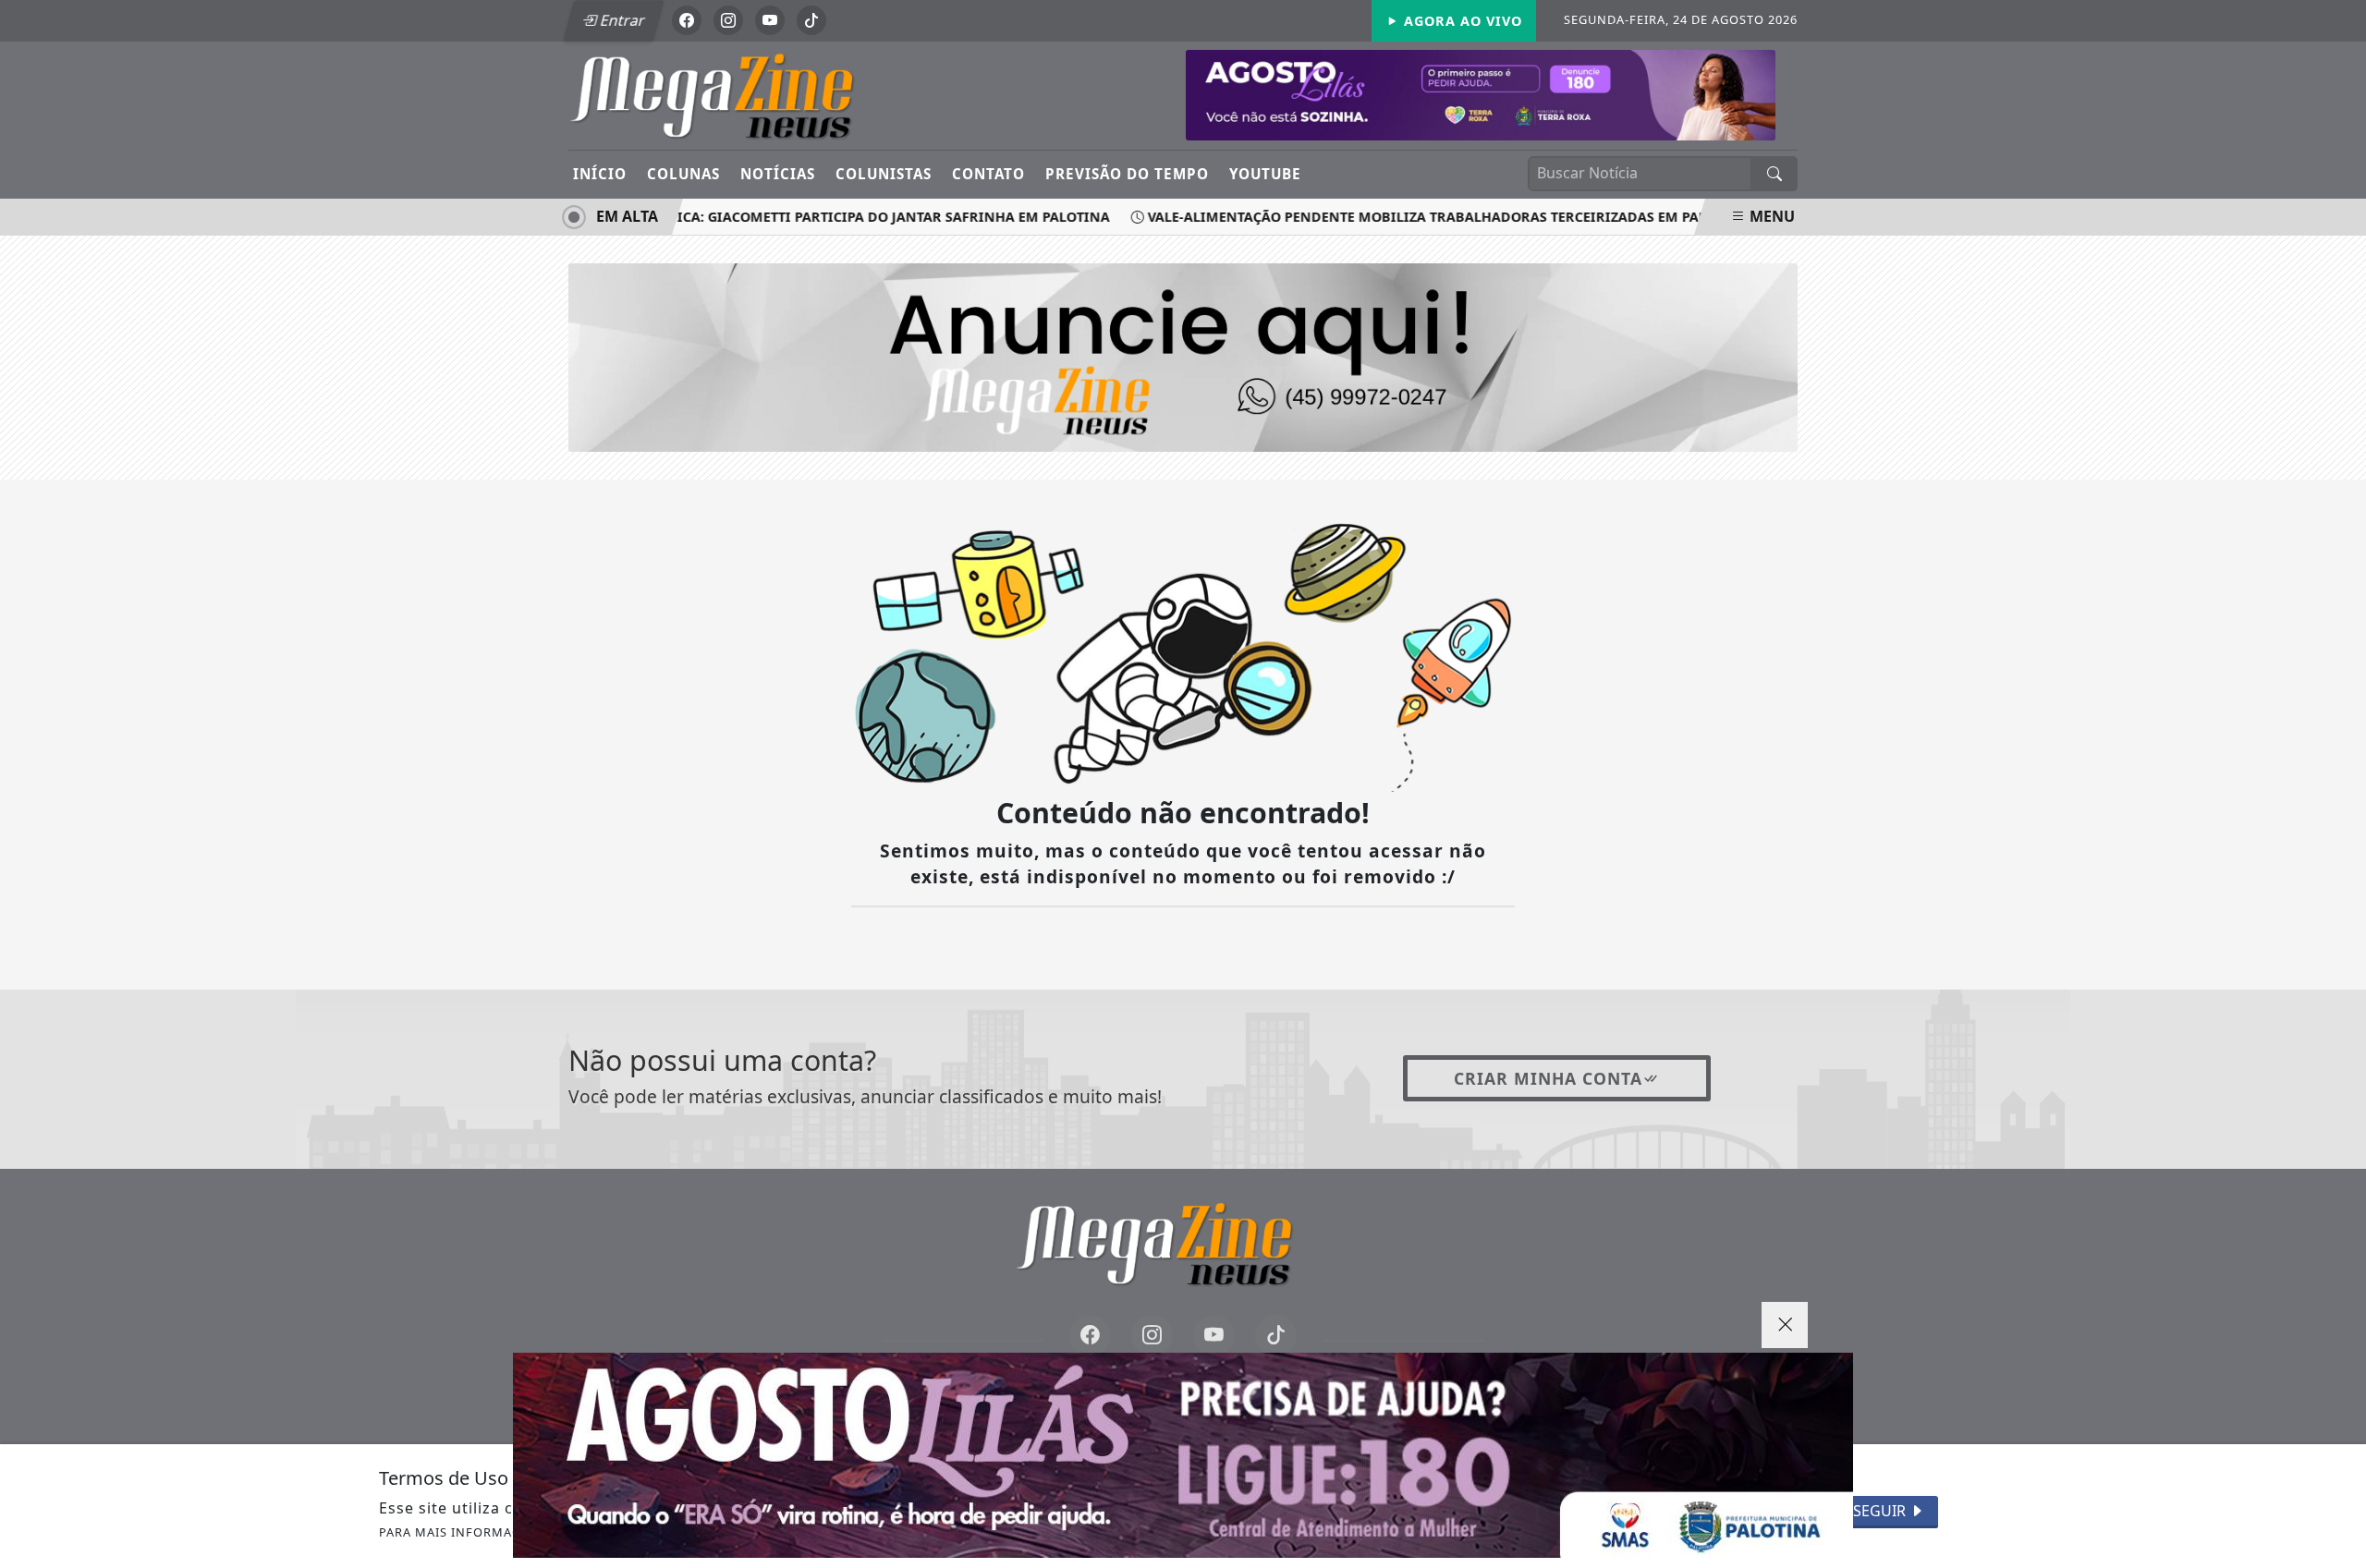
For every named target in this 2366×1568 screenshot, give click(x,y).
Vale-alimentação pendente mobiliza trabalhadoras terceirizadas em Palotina (1423, 217)
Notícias (778, 174)
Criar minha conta (1548, 1078)
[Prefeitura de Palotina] (1481, 93)
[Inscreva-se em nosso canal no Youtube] (1214, 1336)
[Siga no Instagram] (728, 20)
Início (600, 174)
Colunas (683, 174)
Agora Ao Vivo (1461, 21)
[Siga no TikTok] (811, 20)
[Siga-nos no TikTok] (1276, 1336)
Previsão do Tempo (1127, 174)
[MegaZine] (742, 94)
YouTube (1265, 174)
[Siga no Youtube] (770, 20)
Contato (988, 174)
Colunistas (884, 174)
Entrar (621, 20)
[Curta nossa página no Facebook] (1090, 1336)
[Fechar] (1785, 1325)
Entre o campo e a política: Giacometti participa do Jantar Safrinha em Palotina (780, 217)
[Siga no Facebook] (687, 20)
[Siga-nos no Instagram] (1152, 1336)
